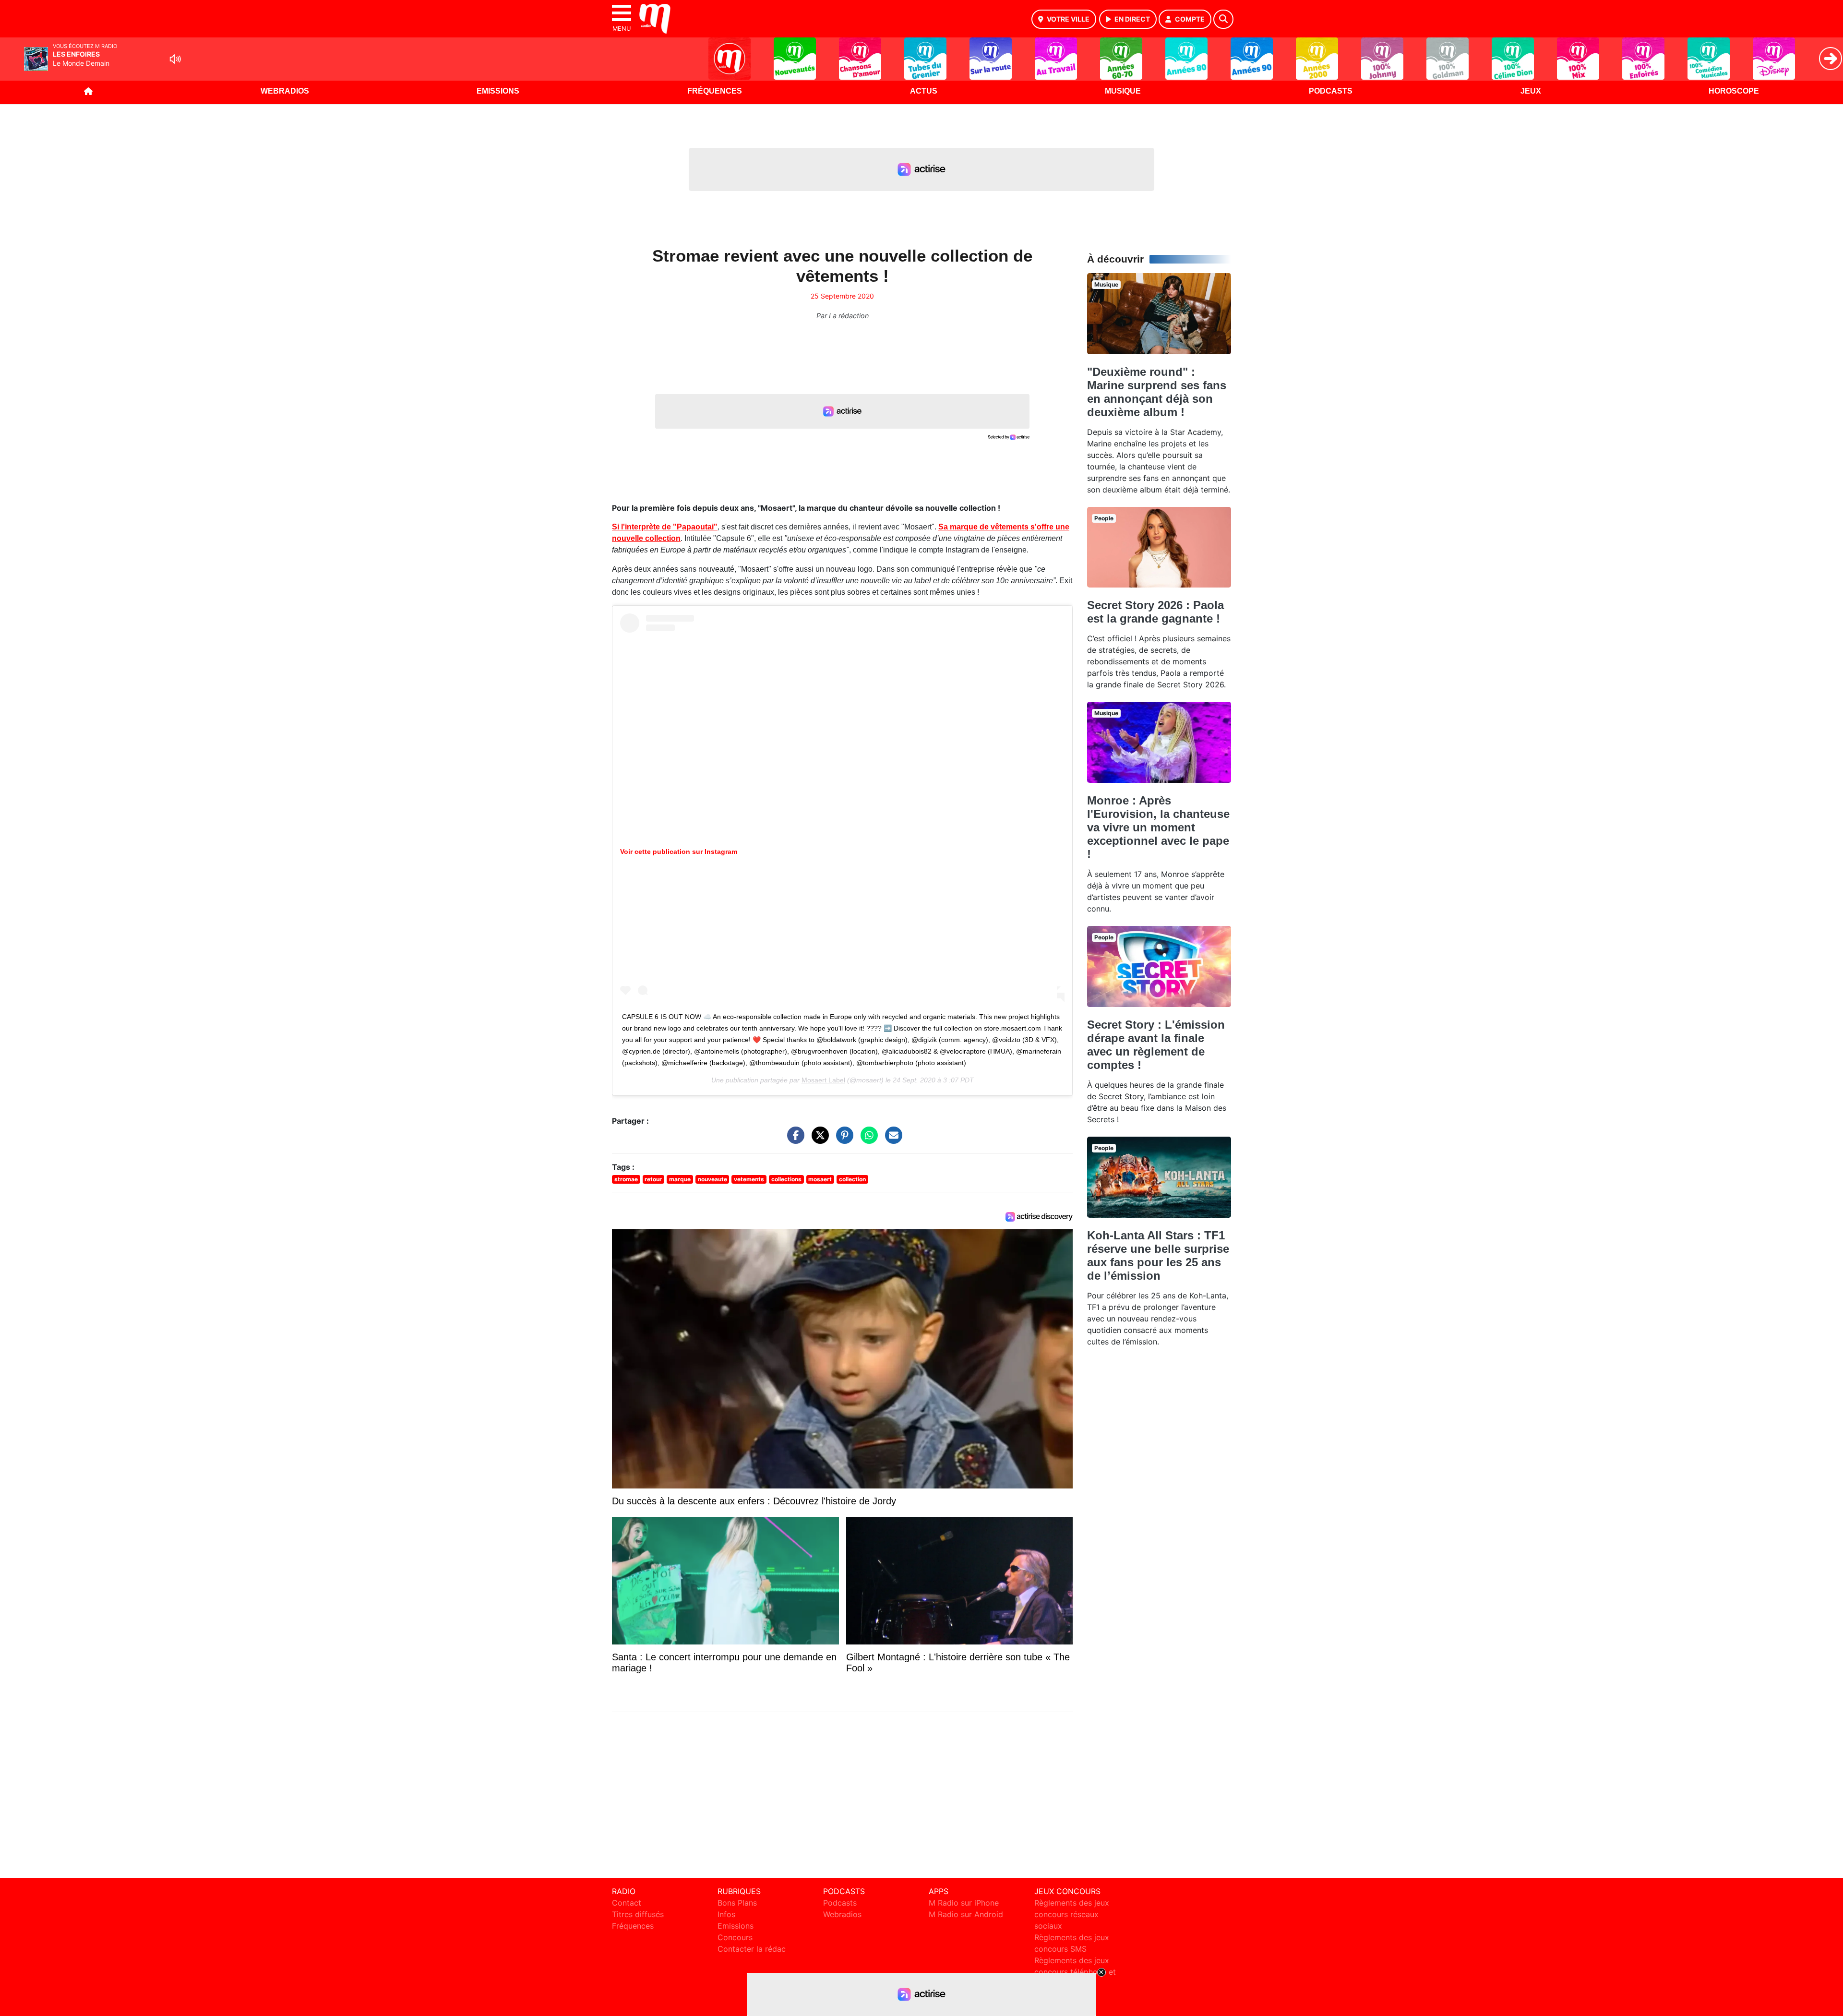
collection (852, 1179)
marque (680, 1179)
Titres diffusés (638, 1914)
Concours (735, 1937)
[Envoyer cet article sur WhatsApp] (867, 1140)
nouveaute (712, 1179)
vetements (749, 1179)
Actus (924, 91)
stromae (626, 1179)
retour (653, 1179)
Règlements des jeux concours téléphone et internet (1075, 1972)
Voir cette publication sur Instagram (679, 852)
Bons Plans (737, 1903)
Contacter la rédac (752, 1949)
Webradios (285, 91)
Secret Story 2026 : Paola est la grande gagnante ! (1155, 612)
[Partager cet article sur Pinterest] (842, 1140)
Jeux (1531, 91)
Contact (627, 1903)
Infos (726, 1914)
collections (786, 1179)
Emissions (498, 91)
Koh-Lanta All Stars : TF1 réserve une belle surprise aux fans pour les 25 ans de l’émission (1158, 1255)
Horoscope (1734, 91)
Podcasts (1331, 91)
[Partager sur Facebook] (793, 1140)
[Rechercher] (1223, 19)
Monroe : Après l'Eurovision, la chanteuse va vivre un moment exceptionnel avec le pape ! (1158, 827)
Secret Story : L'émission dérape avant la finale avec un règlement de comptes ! (1156, 1045)
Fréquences (715, 91)
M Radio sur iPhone (964, 1903)
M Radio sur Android (966, 1914)
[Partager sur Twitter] (818, 1140)
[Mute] (175, 59)
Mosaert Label (823, 1080)
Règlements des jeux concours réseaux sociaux (1072, 1914)
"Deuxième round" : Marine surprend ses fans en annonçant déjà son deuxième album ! (1157, 392)
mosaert (820, 1179)
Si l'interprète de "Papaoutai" (665, 527)
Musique (1123, 91)
